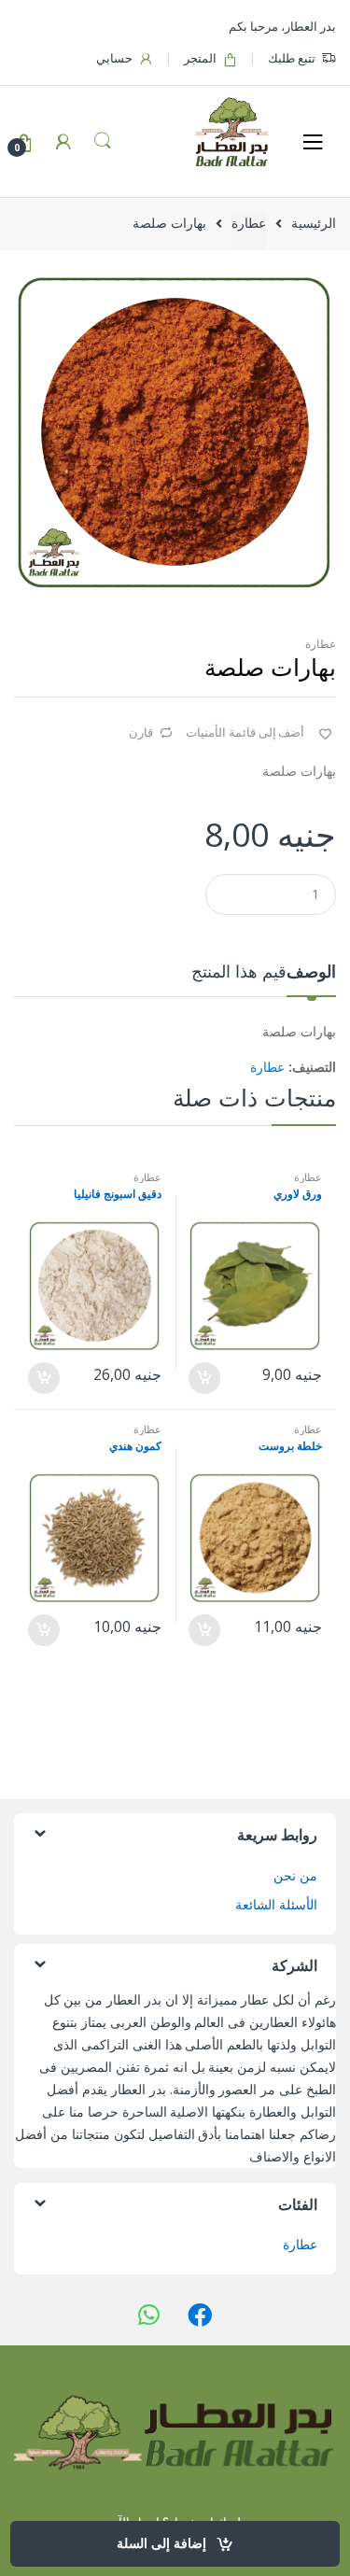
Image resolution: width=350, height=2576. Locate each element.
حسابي (114, 58)
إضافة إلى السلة (161, 2543)
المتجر (200, 58)
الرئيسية (314, 223)
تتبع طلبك (292, 58)
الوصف (311, 972)
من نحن (295, 1875)
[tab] (311, 979)
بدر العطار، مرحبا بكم (282, 26)
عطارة (249, 223)
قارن (141, 732)
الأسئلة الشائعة (276, 1904)
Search (103, 141)
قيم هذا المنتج (239, 972)
